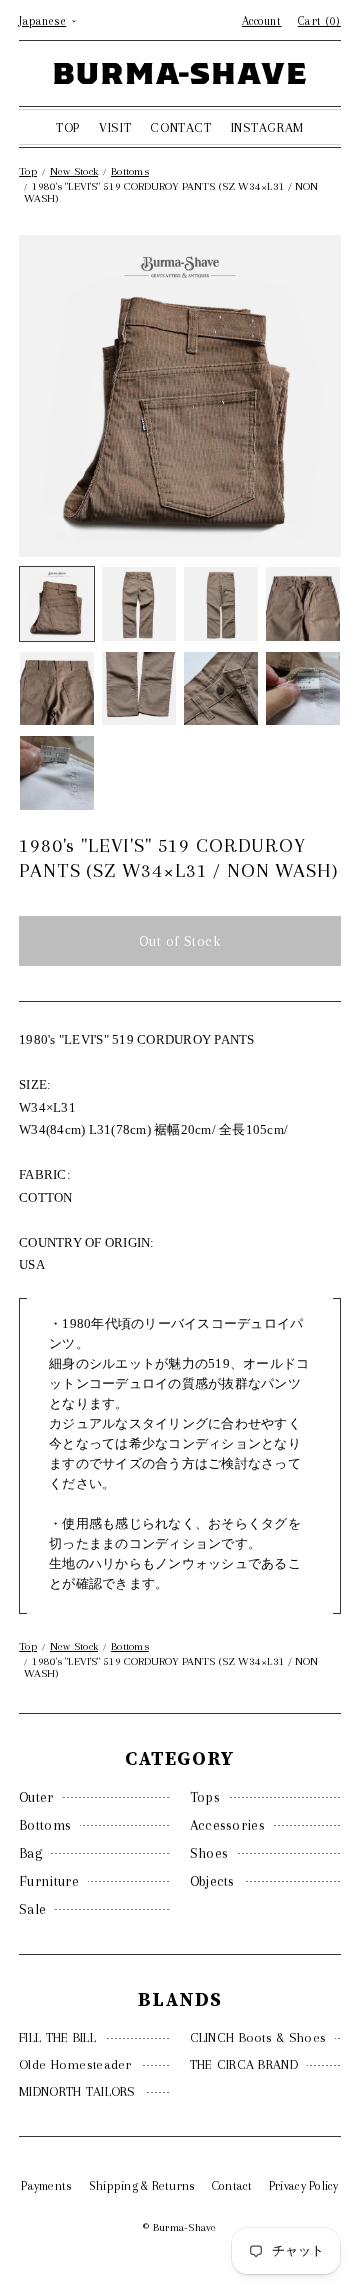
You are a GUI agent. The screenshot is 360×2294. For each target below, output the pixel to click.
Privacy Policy (304, 2186)
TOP (68, 127)
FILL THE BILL (57, 2037)
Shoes (209, 1853)
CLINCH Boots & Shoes (258, 2037)
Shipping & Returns (142, 2186)
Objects (212, 1881)
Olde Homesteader (75, 2064)
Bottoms (45, 1825)
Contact (232, 2186)
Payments (46, 2186)
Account (262, 21)
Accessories (227, 1825)
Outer (36, 1797)
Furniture (49, 1881)
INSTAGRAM (267, 127)
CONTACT (180, 127)
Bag (30, 1853)
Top (28, 171)
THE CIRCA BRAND (244, 2064)
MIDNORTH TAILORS (77, 2091)
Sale (32, 1909)
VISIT (115, 127)
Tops (205, 1797)
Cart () (319, 21)
